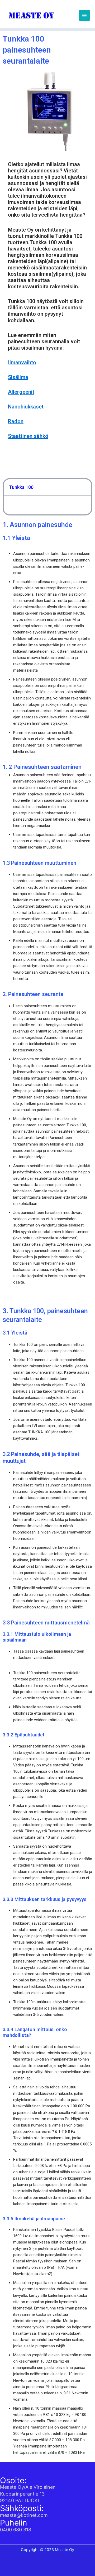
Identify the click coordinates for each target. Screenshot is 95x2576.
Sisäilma (18, 377)
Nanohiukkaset (26, 407)
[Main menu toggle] (84, 15)
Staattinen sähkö (28, 436)
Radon (16, 421)
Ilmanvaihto (22, 362)
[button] (84, 487)
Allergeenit (21, 392)
